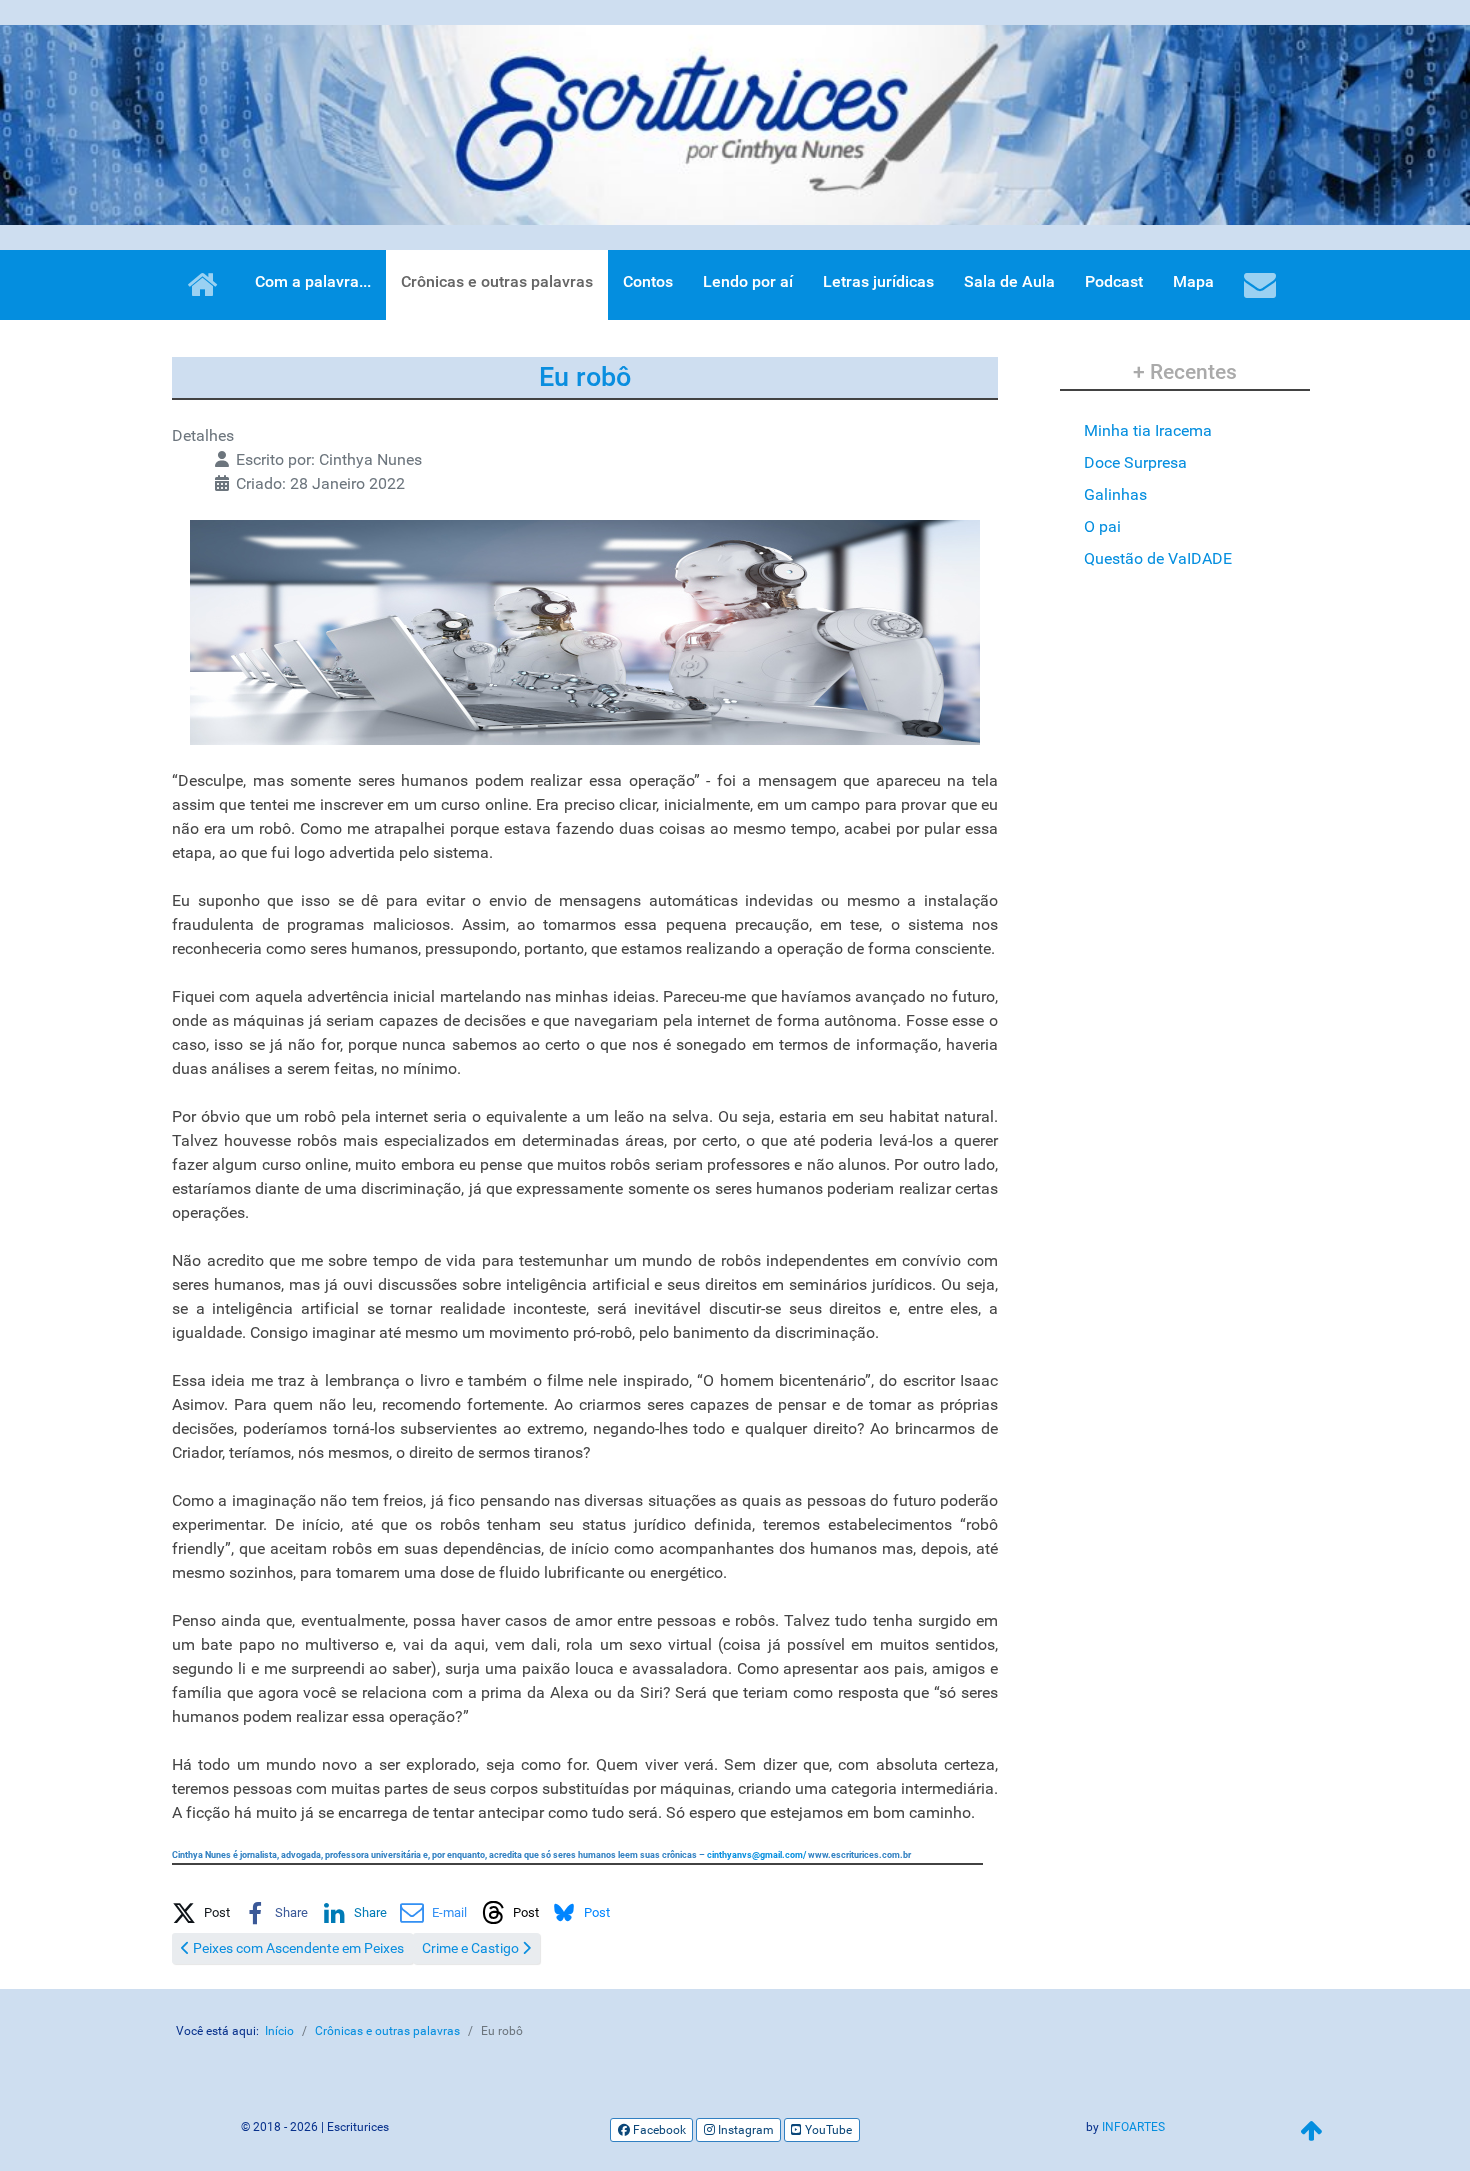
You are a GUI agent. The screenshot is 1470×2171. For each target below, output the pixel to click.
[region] (735, 125)
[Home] (205, 285)
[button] (201, 1909)
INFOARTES (1133, 2127)
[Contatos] (1263, 285)
